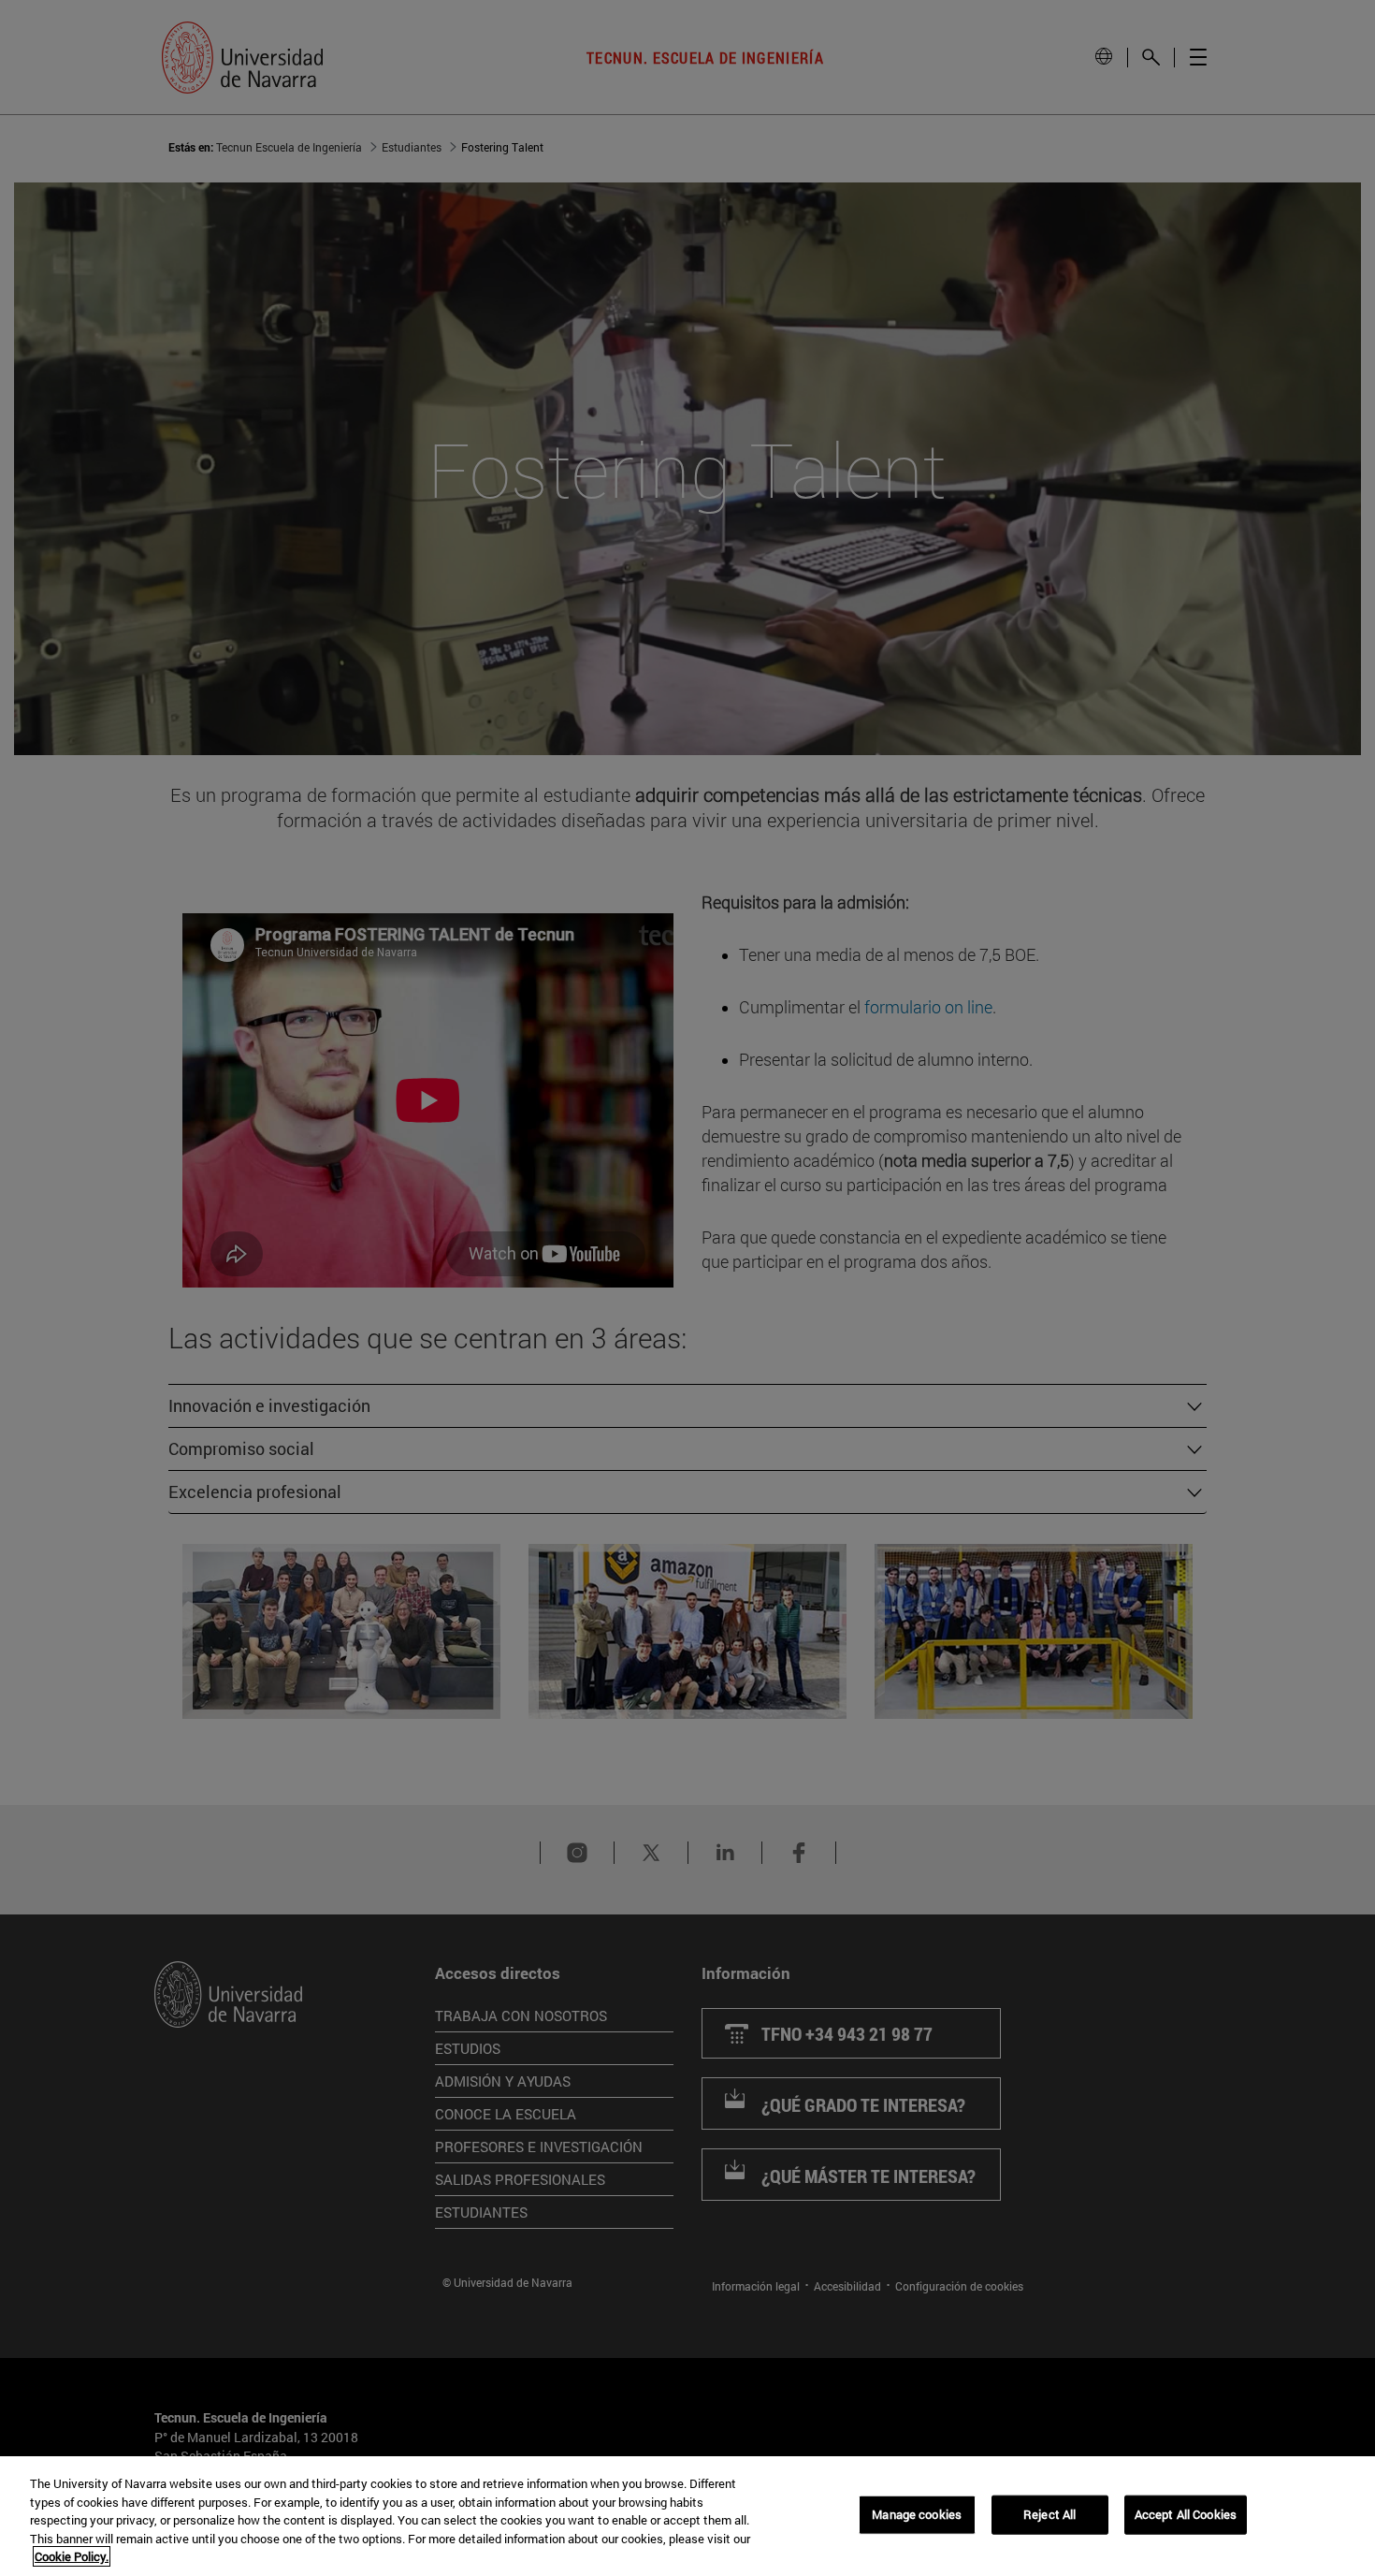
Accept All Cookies (1186, 2514)
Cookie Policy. (72, 2556)
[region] (687, 2516)
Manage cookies (917, 2514)
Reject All (1049, 2514)
